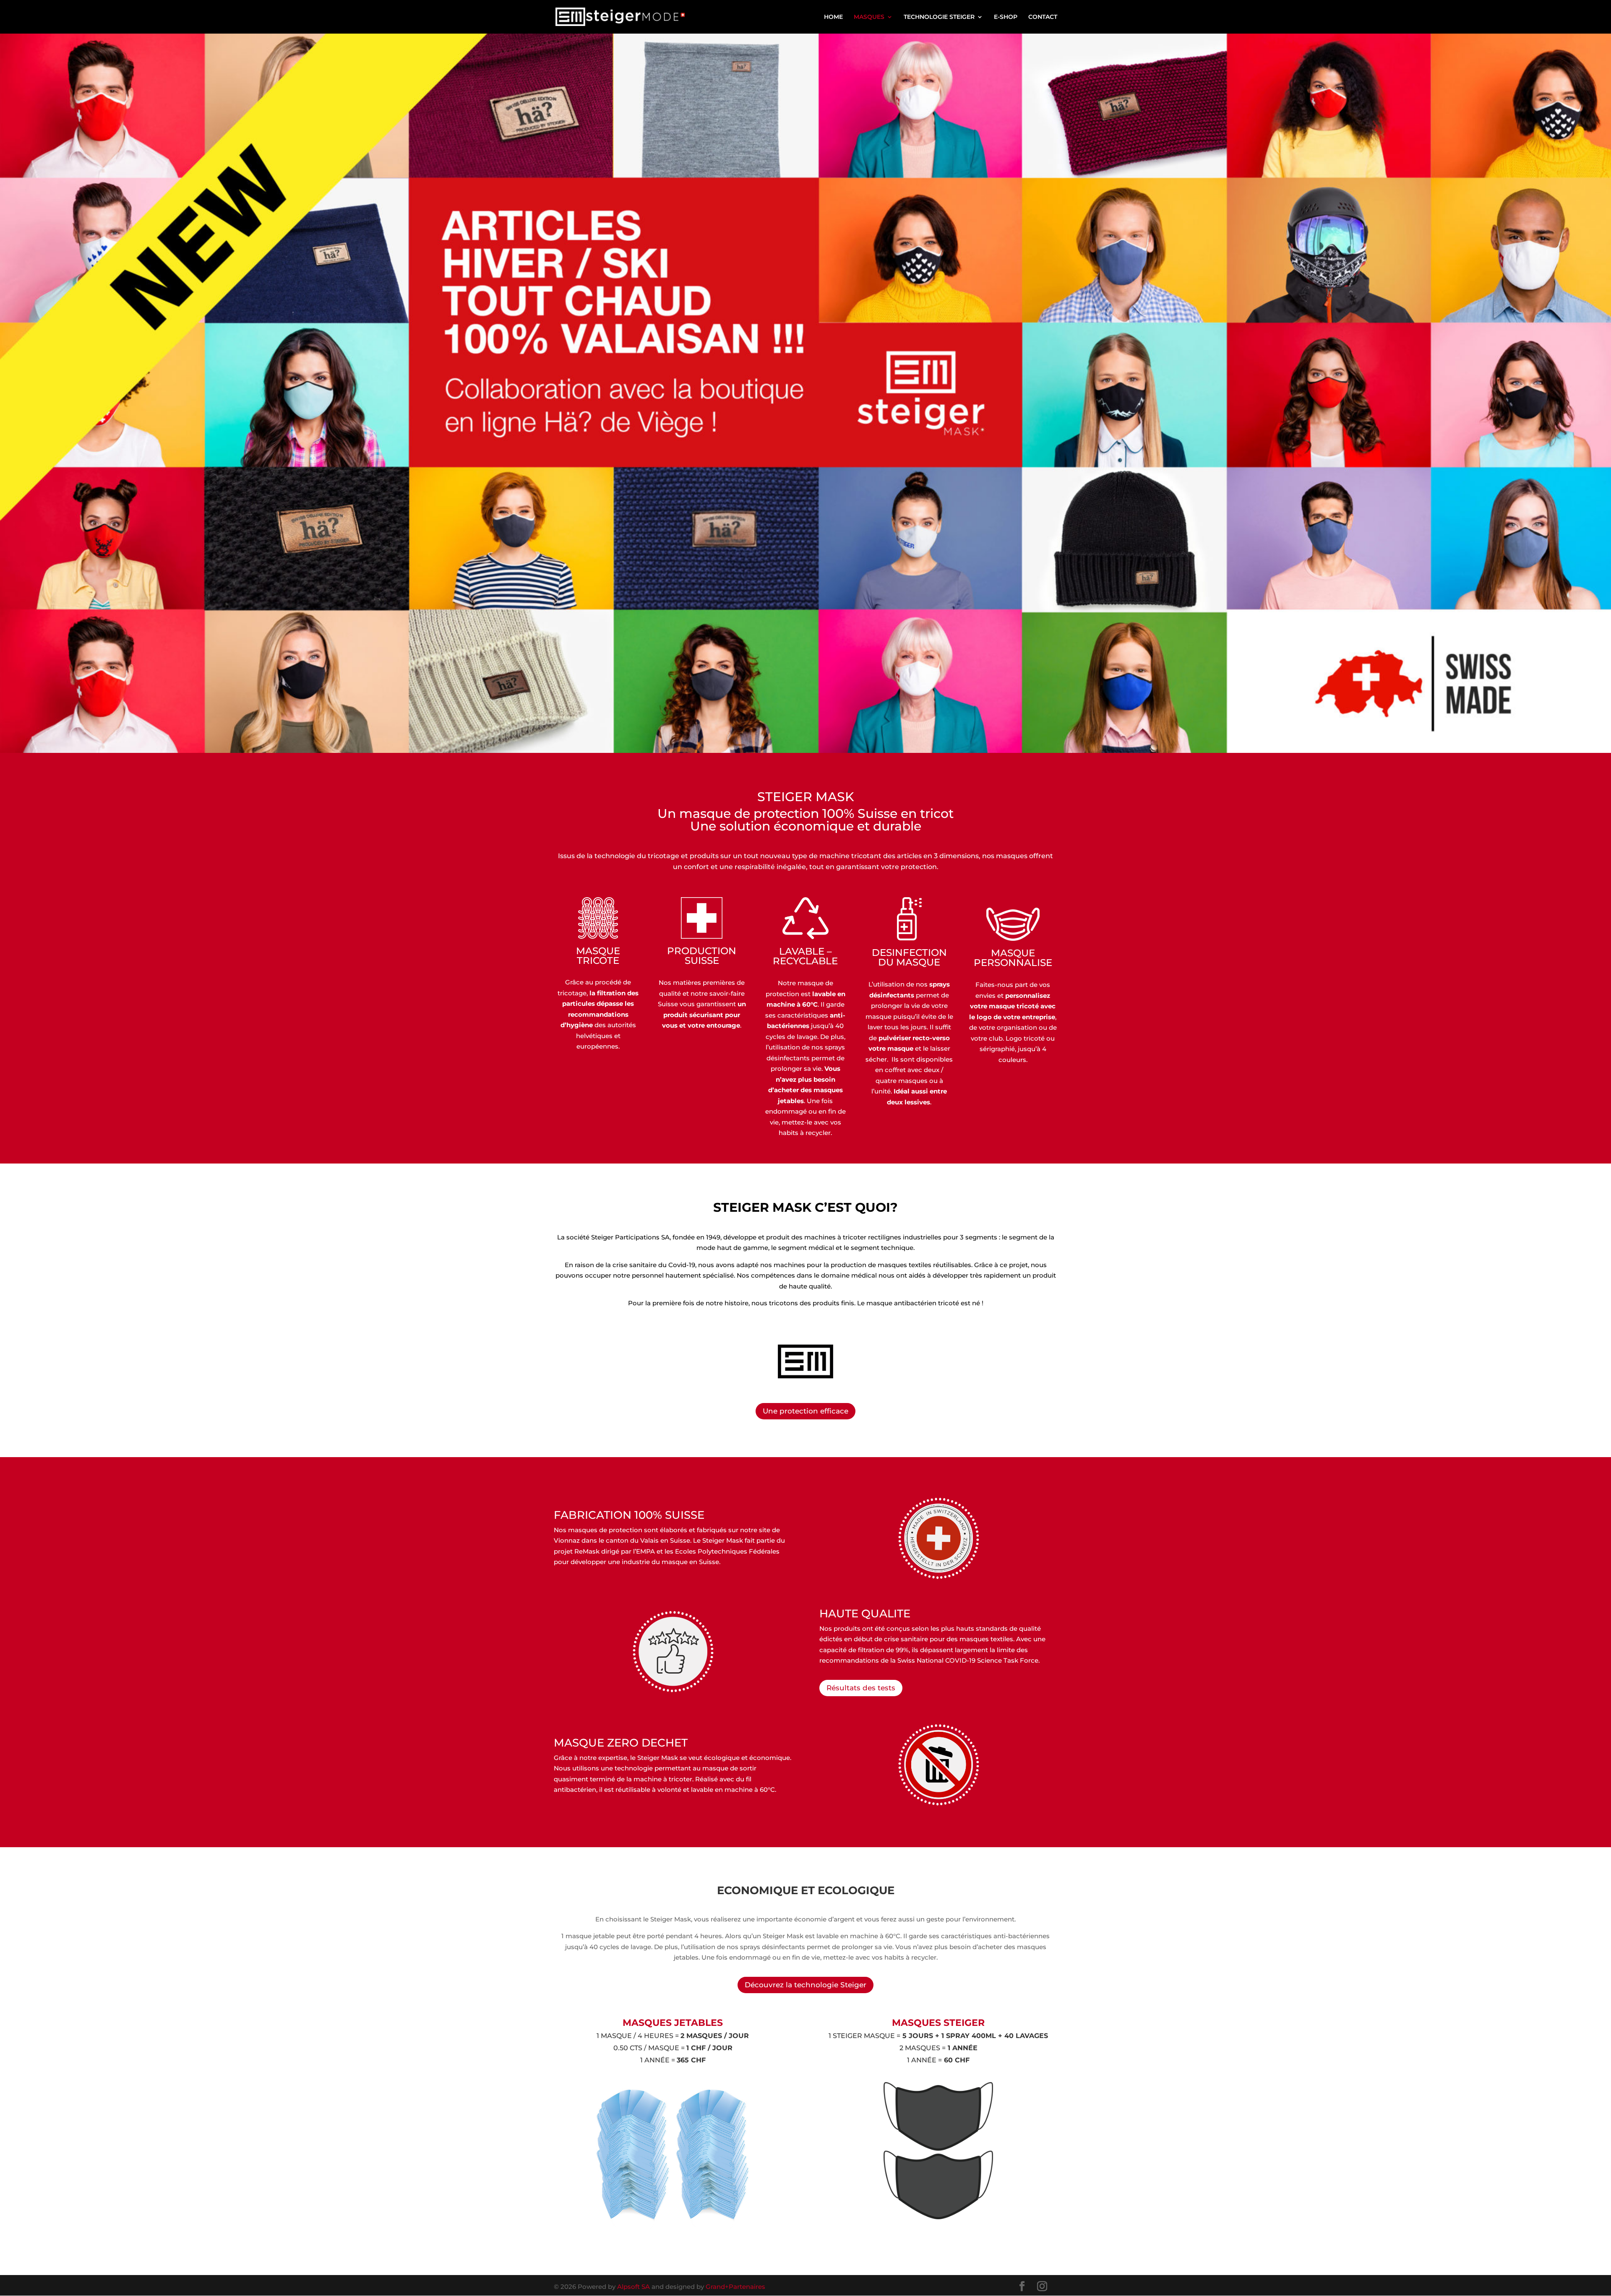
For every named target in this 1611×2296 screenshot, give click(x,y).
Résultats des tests (861, 1688)
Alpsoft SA (633, 2287)
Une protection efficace (805, 1411)
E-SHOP (1006, 17)
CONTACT (1043, 17)
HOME (833, 17)
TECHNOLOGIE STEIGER (939, 17)
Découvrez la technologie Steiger (805, 1985)
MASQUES (869, 17)
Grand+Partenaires (735, 2287)
